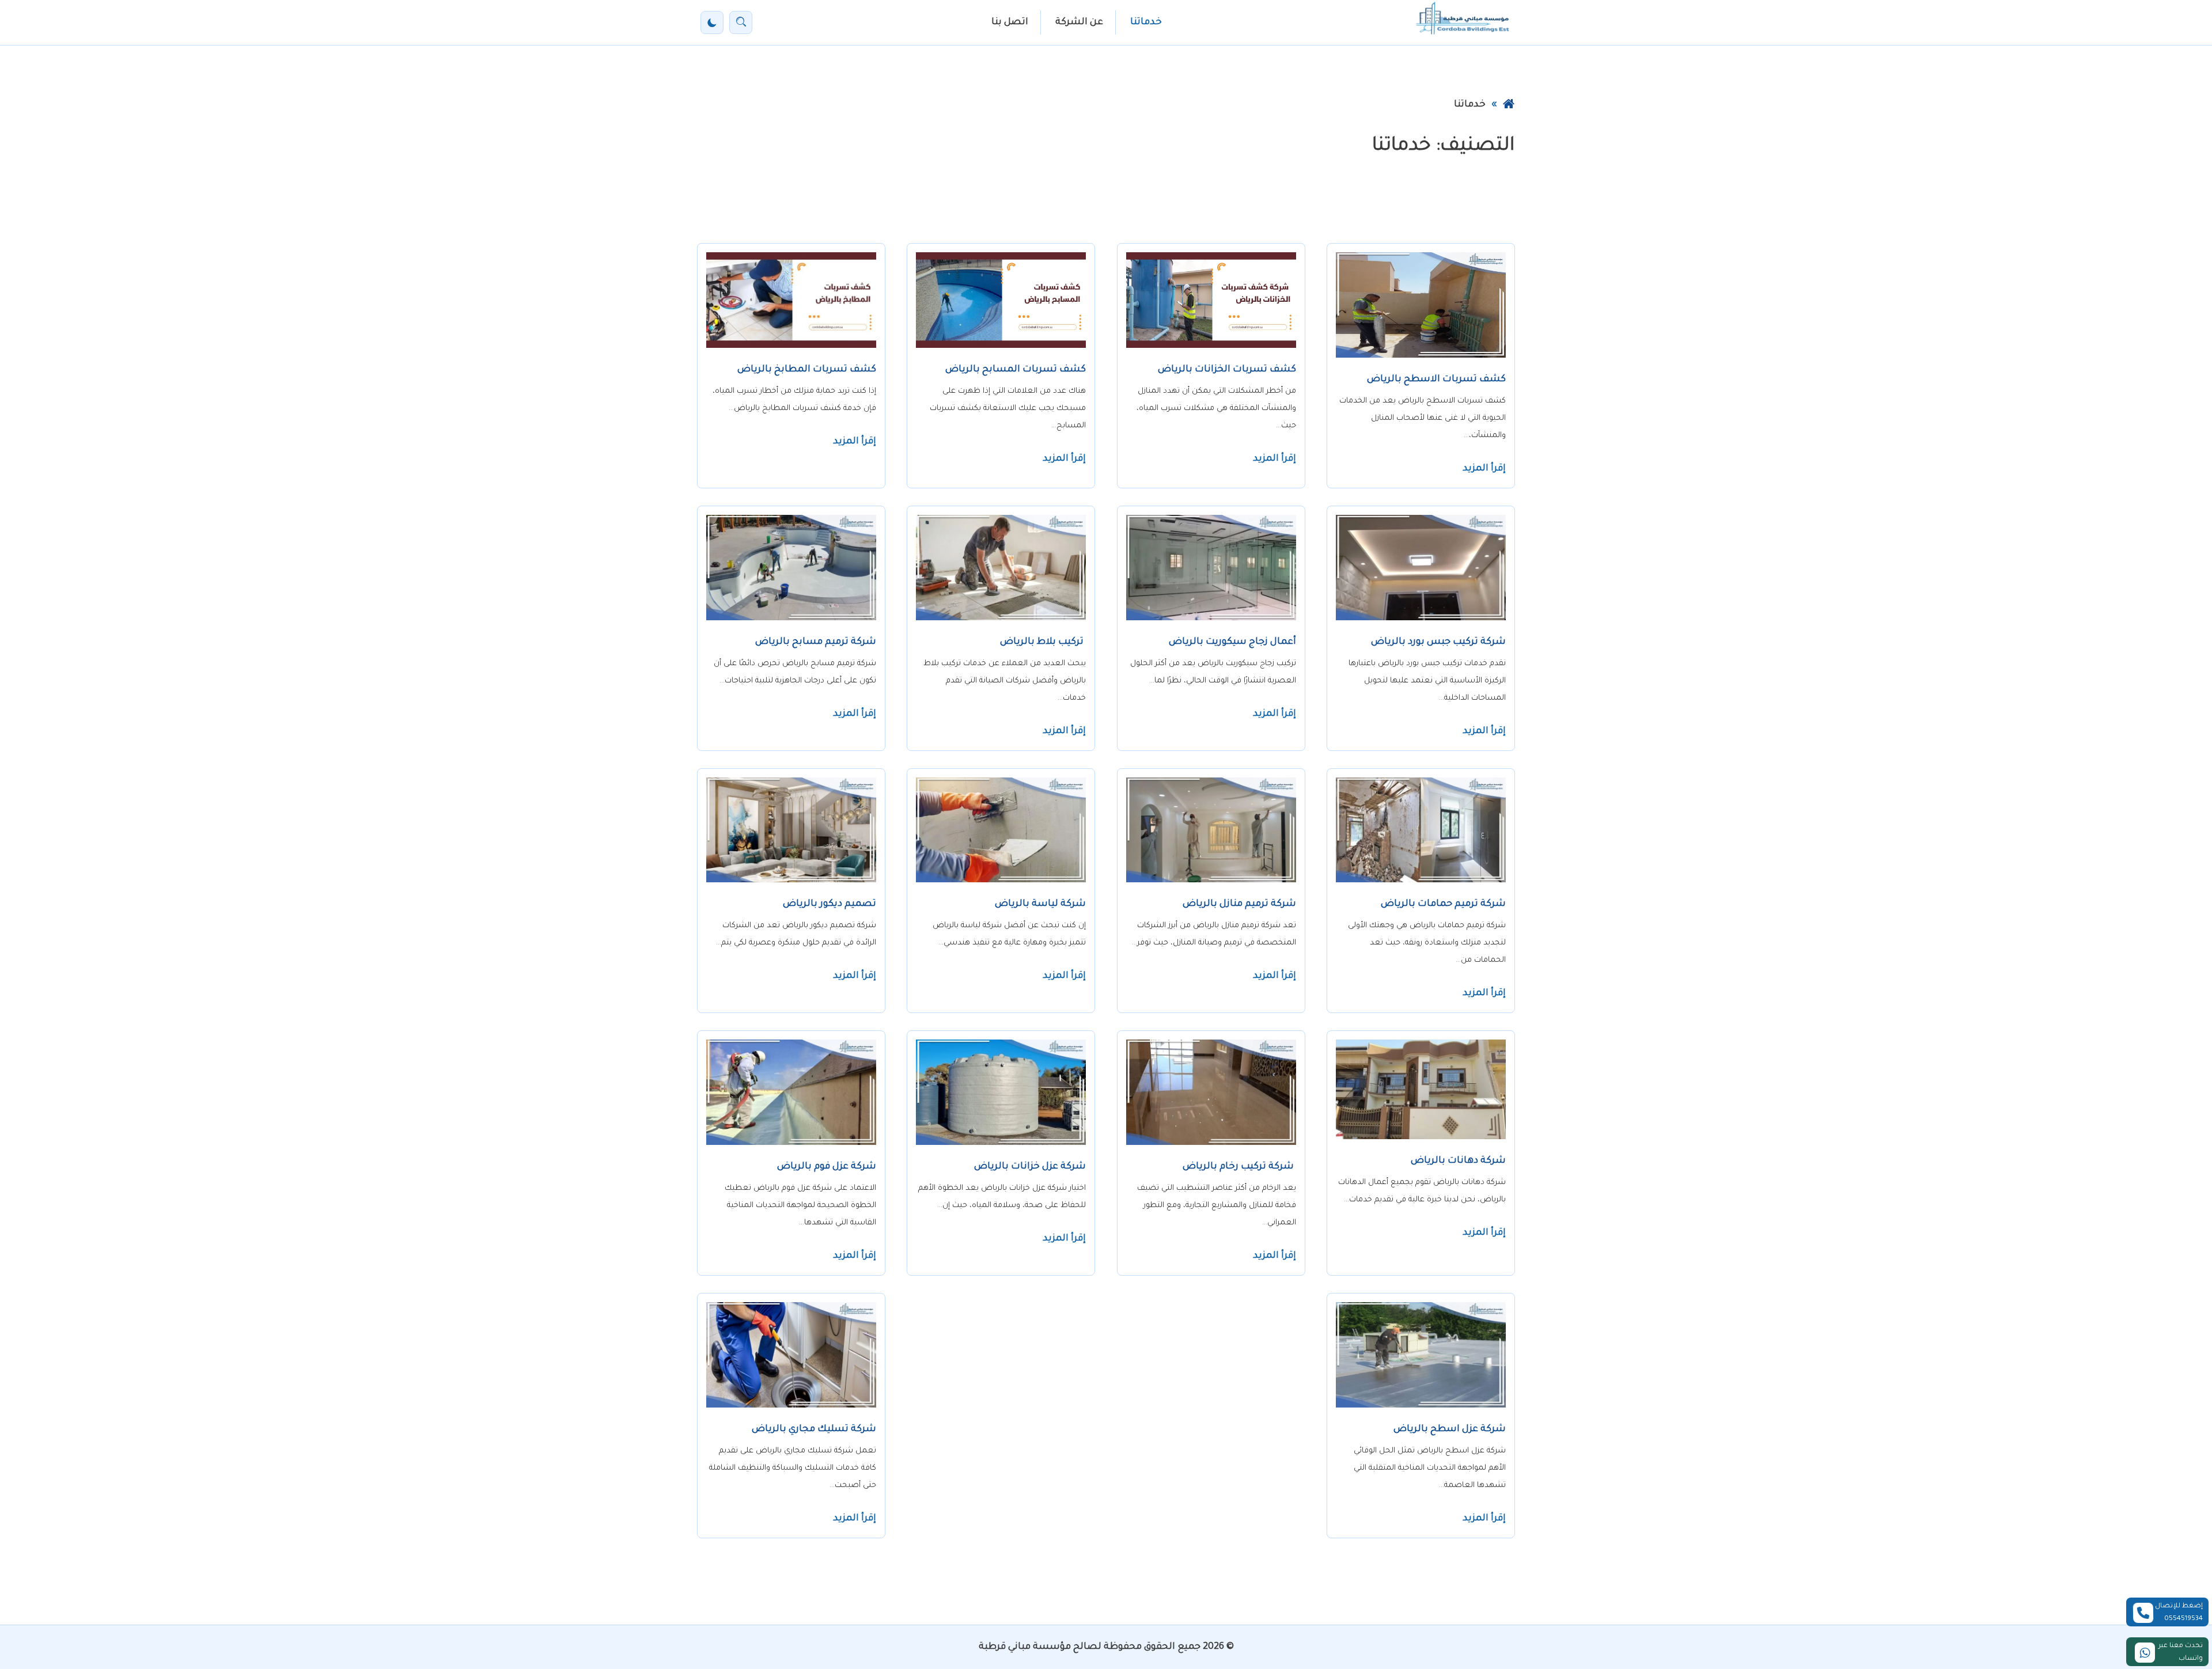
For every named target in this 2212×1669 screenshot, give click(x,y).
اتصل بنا (1010, 22)
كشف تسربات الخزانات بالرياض (1227, 370)
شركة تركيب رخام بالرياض (1239, 1167)
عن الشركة (1079, 22)
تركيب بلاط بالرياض (1043, 642)
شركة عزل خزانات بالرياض (1030, 1167)
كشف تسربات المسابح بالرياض (1016, 370)
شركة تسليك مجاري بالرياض (814, 1429)
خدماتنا (1146, 22)
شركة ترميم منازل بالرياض (1239, 904)
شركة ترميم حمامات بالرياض (1443, 904)
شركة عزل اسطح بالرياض (1450, 1429)
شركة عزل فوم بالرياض (827, 1167)
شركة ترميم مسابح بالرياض (816, 642)
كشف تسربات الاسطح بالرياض (1436, 380)
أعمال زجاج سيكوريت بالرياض (1232, 642)
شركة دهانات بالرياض (1458, 1161)
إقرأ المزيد (1484, 469)
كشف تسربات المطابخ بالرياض (807, 370)
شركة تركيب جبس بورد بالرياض (1438, 642)
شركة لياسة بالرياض (1040, 904)
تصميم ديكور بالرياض (829, 904)
